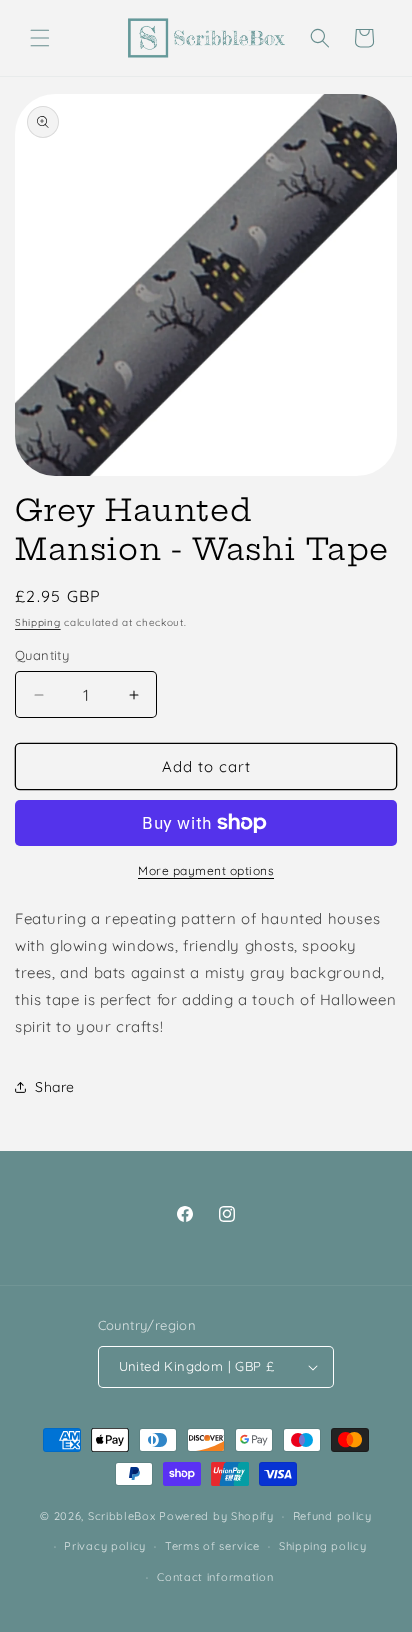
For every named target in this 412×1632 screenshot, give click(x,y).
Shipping (38, 622)
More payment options (206, 870)
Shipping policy (323, 1546)
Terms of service (212, 1546)
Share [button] (55, 1087)
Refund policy (332, 1516)
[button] (40, 38)
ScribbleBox (122, 1516)
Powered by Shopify (216, 1516)
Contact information (215, 1577)
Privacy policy (105, 1546)
